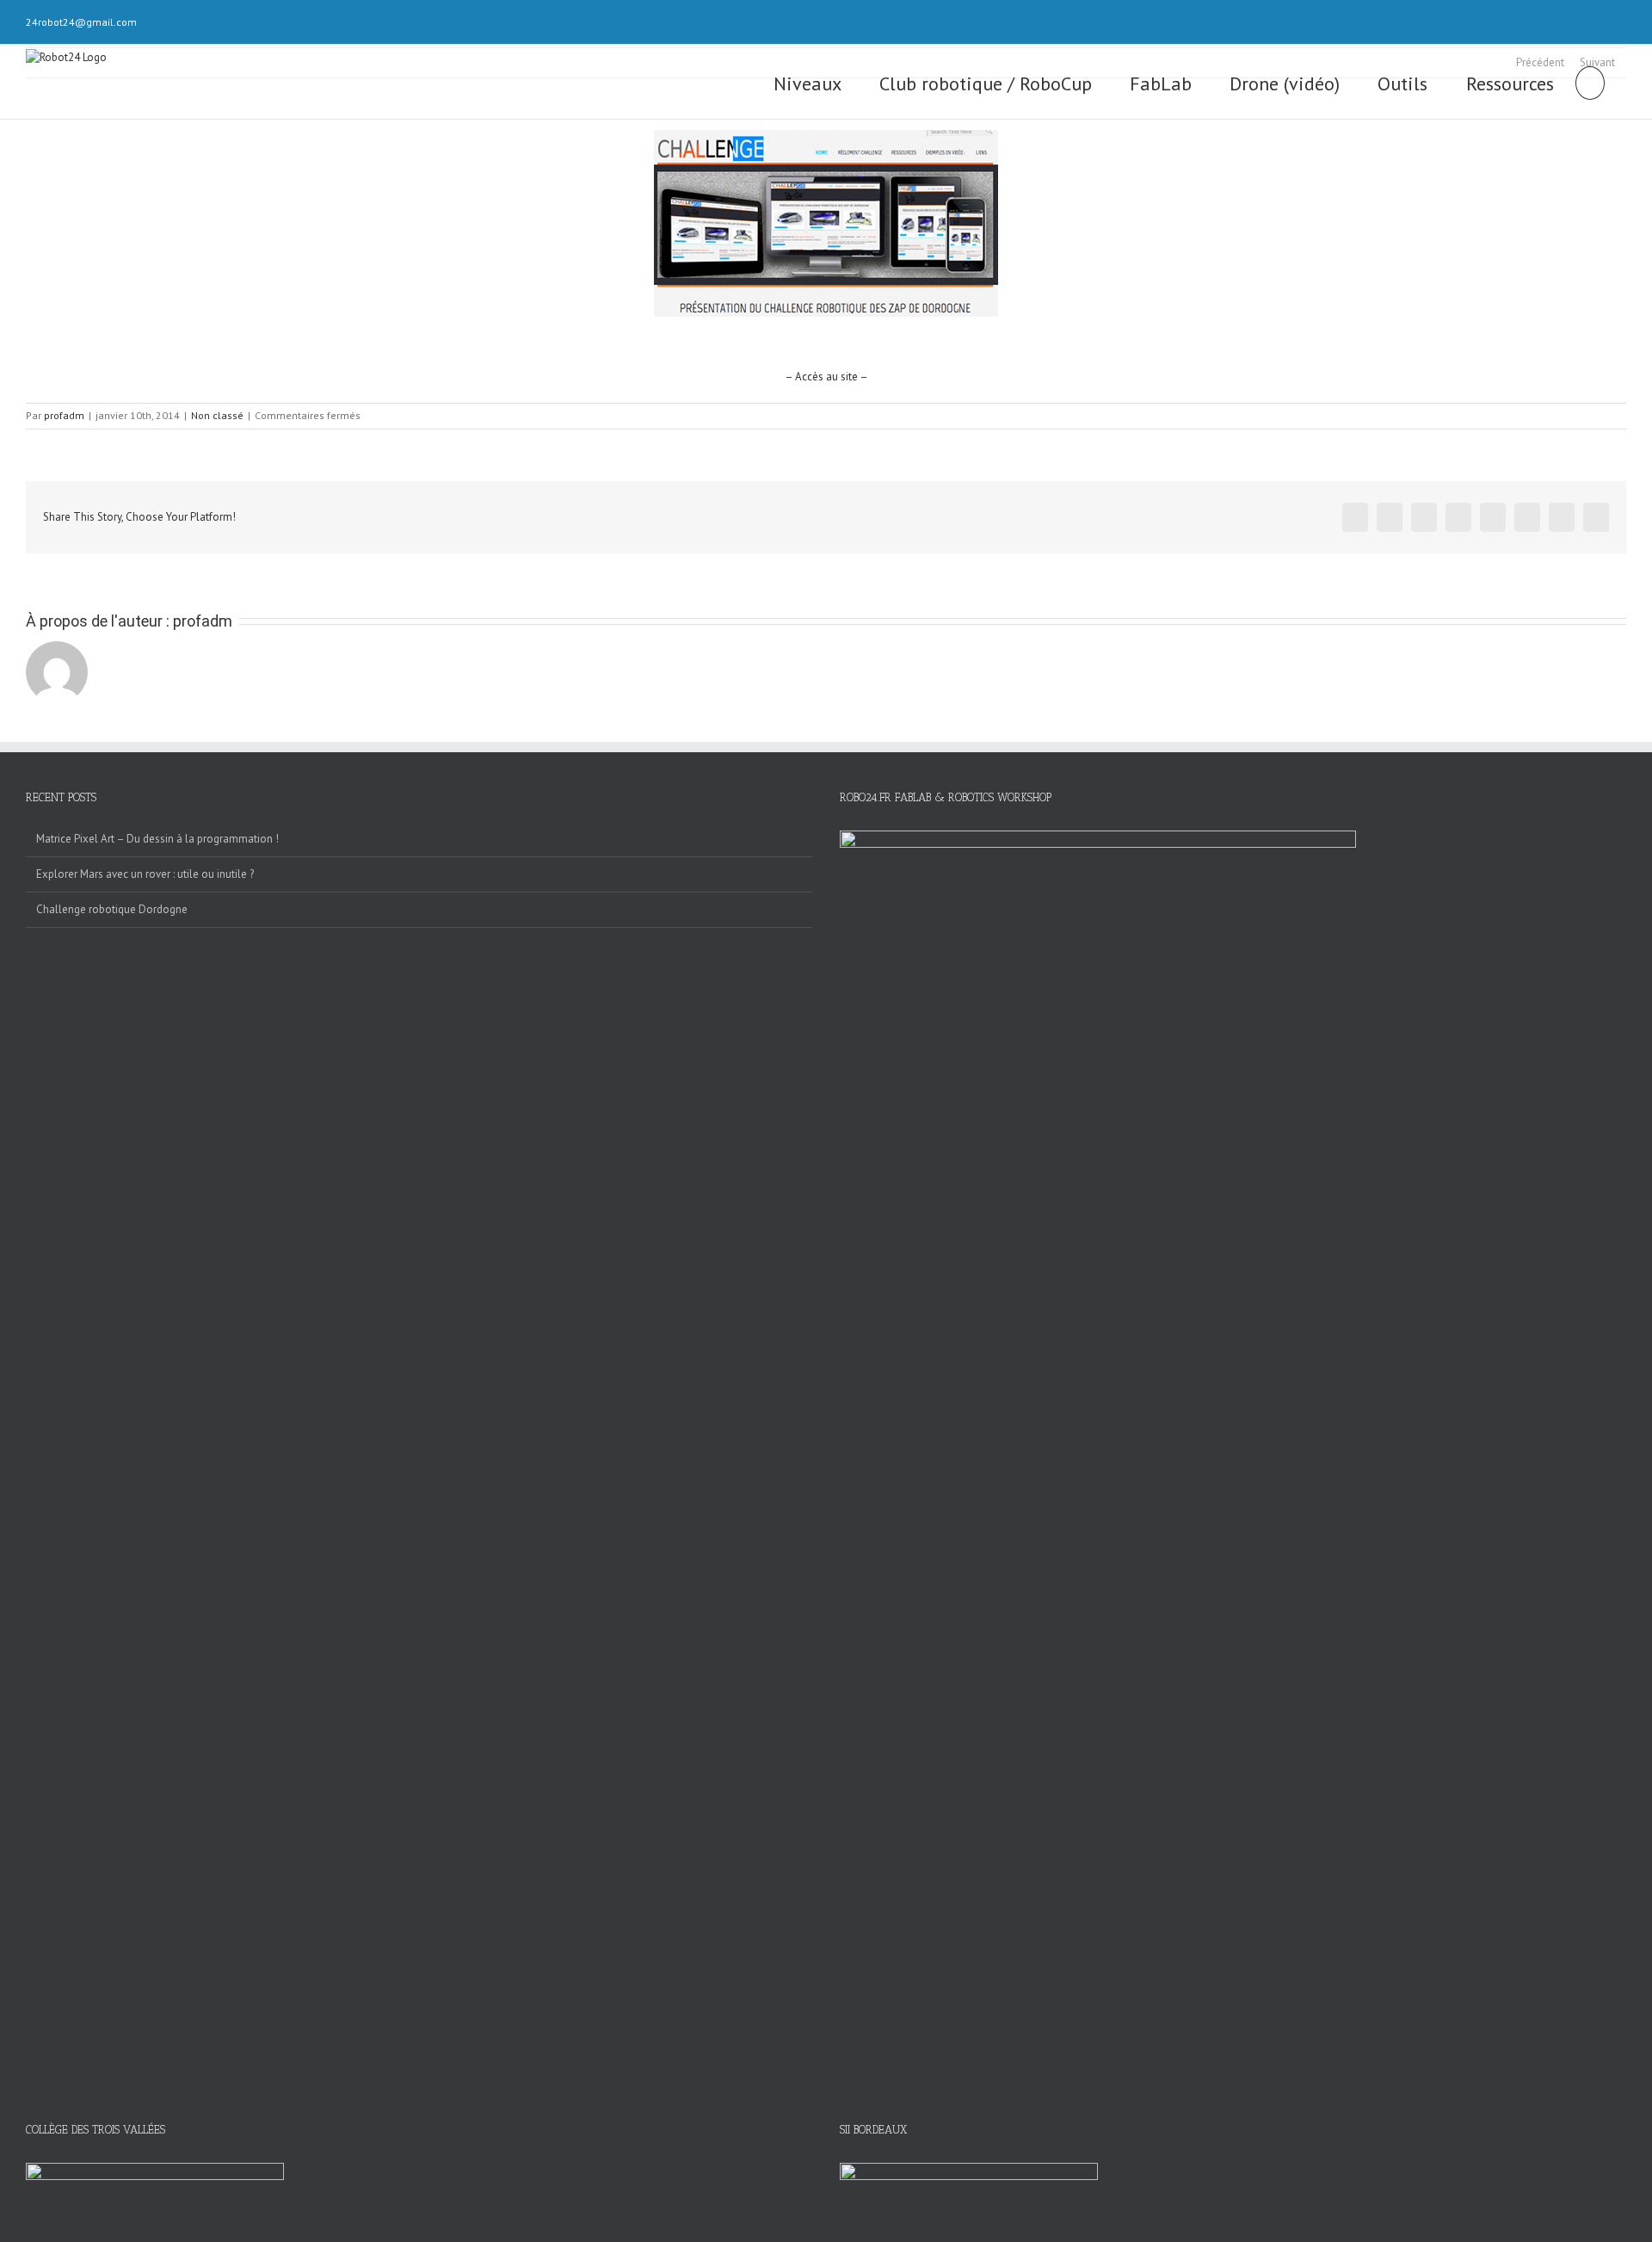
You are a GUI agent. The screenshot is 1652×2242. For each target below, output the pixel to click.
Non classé (217, 415)
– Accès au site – (826, 377)
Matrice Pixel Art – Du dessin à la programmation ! (157, 839)
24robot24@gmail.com (81, 22)
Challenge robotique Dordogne (112, 909)
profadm (64, 415)
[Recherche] (1590, 82)
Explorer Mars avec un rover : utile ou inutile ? (145, 874)
